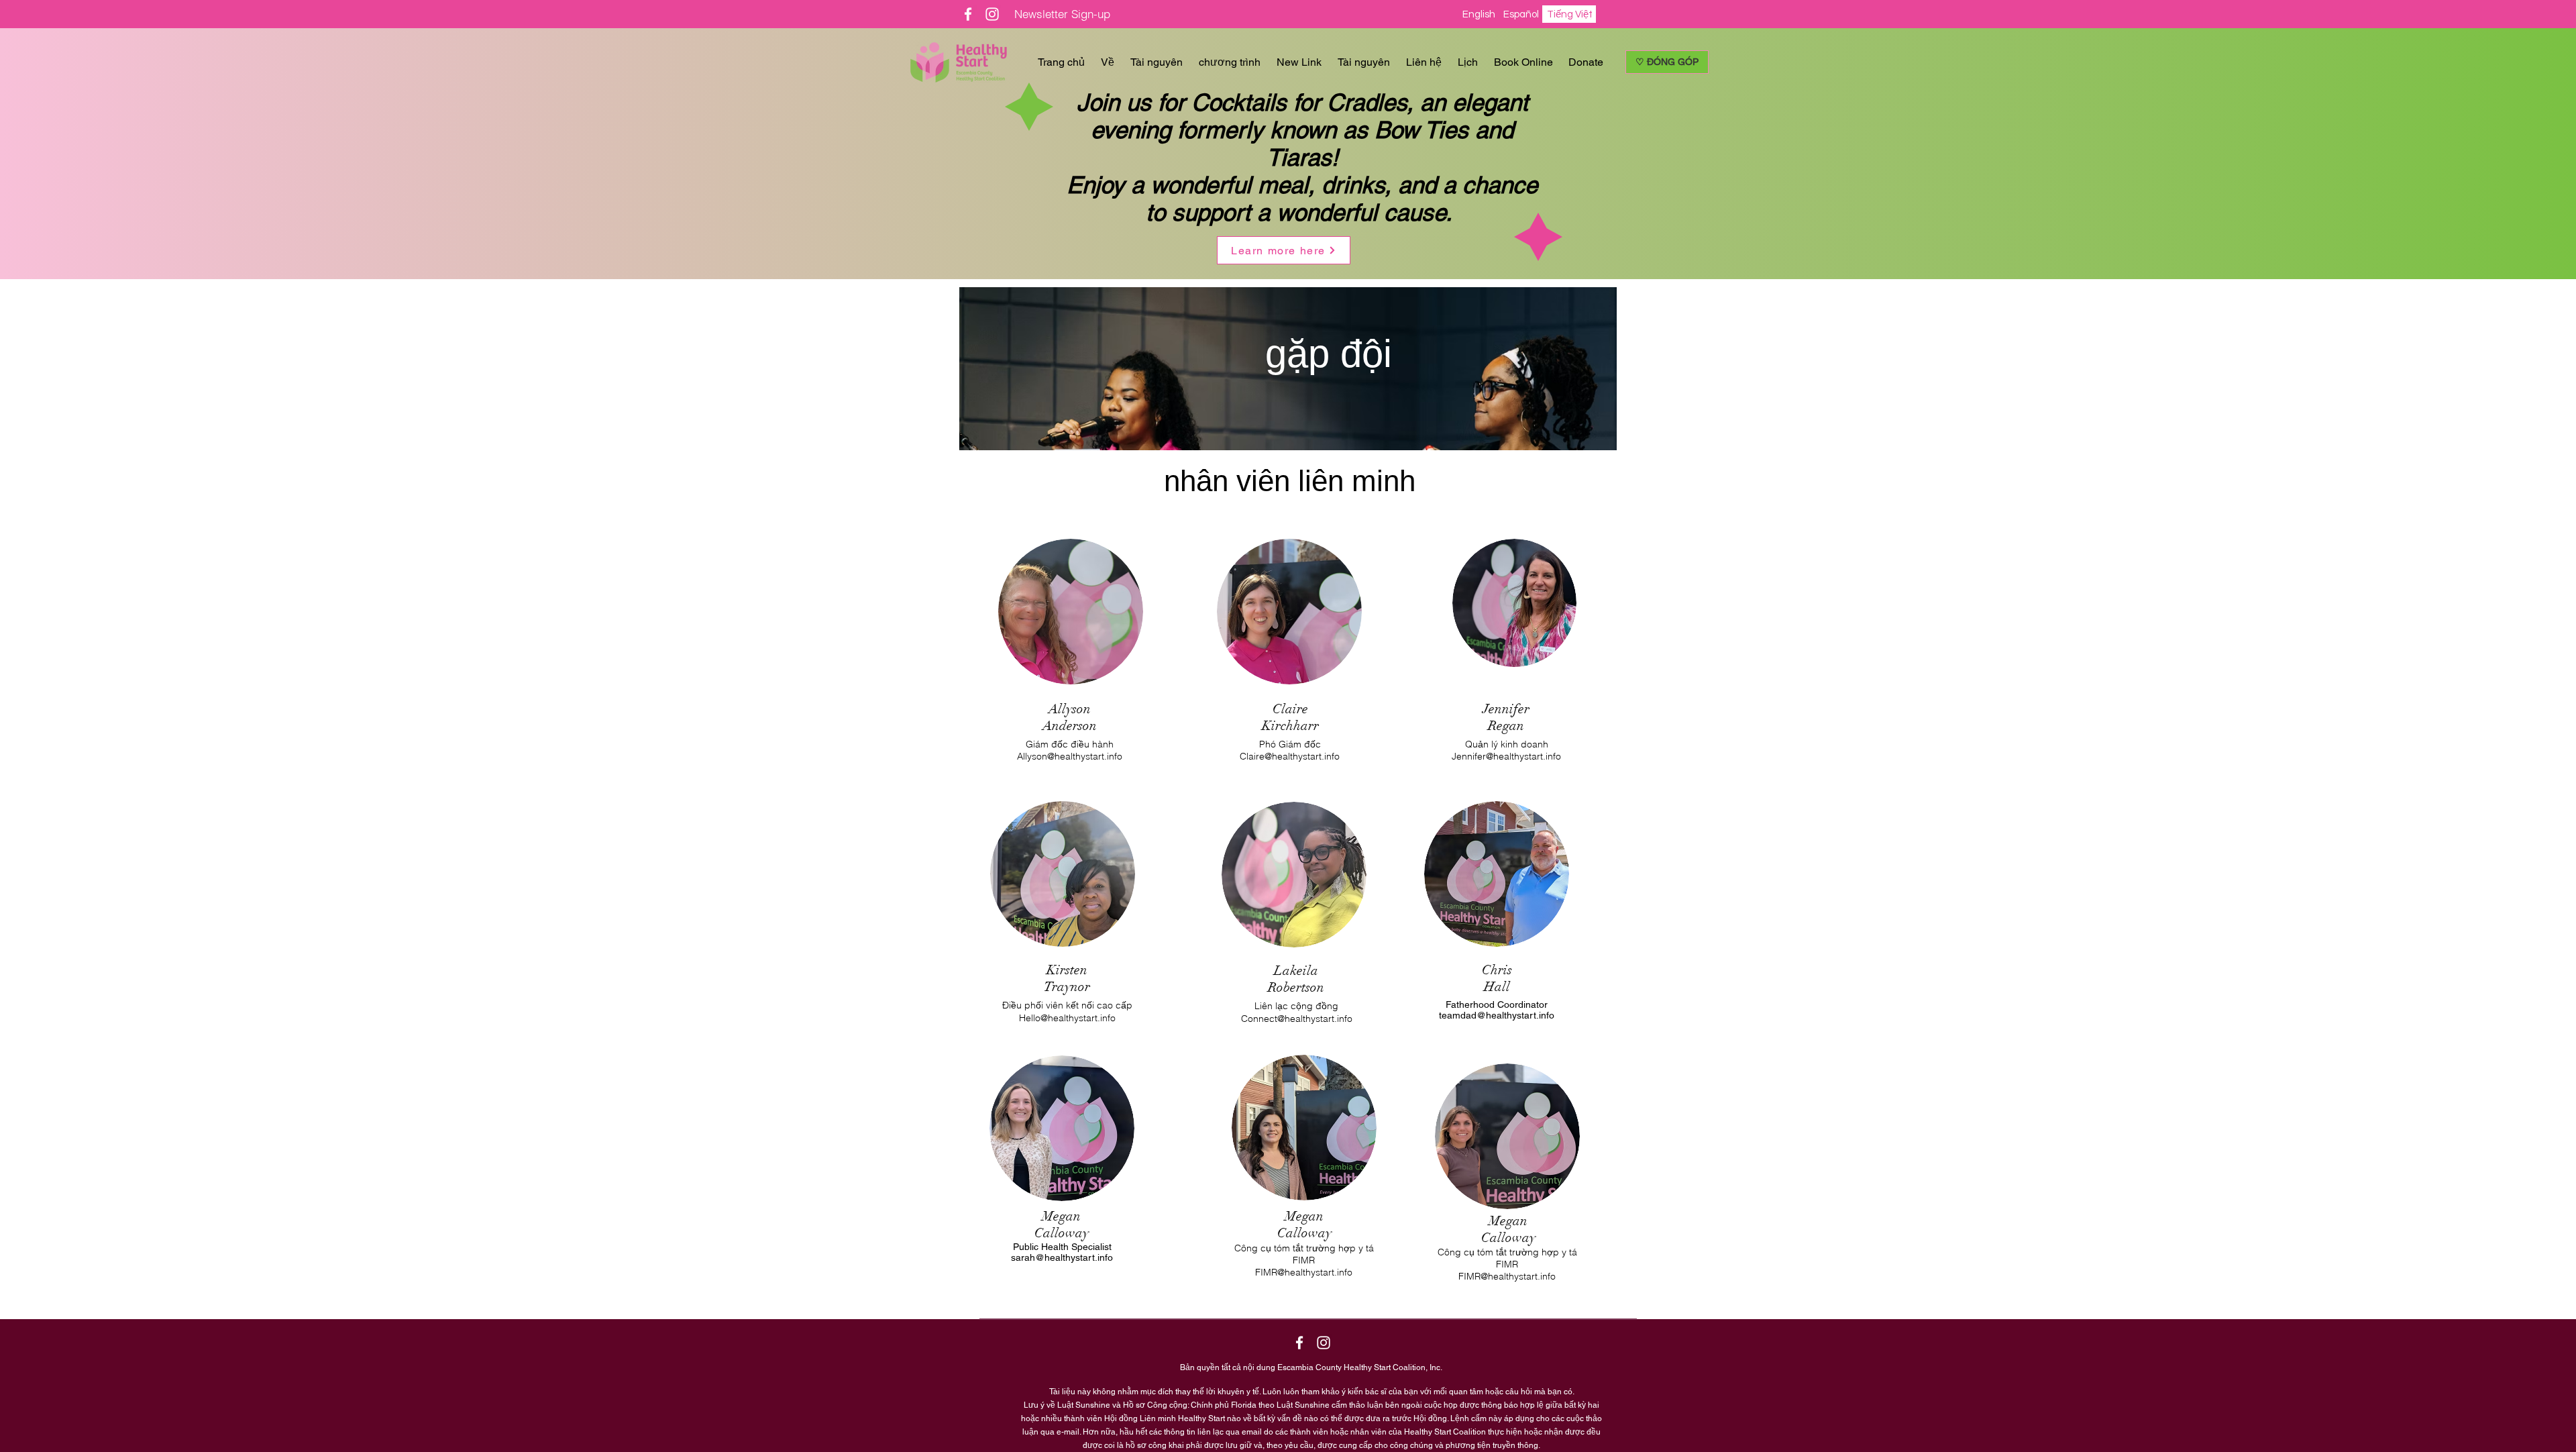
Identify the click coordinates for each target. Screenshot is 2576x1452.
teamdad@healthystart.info (1497, 1015)
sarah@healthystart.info (1062, 1257)
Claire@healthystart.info (1290, 756)
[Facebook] (968, 14)
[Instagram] (992, 14)
